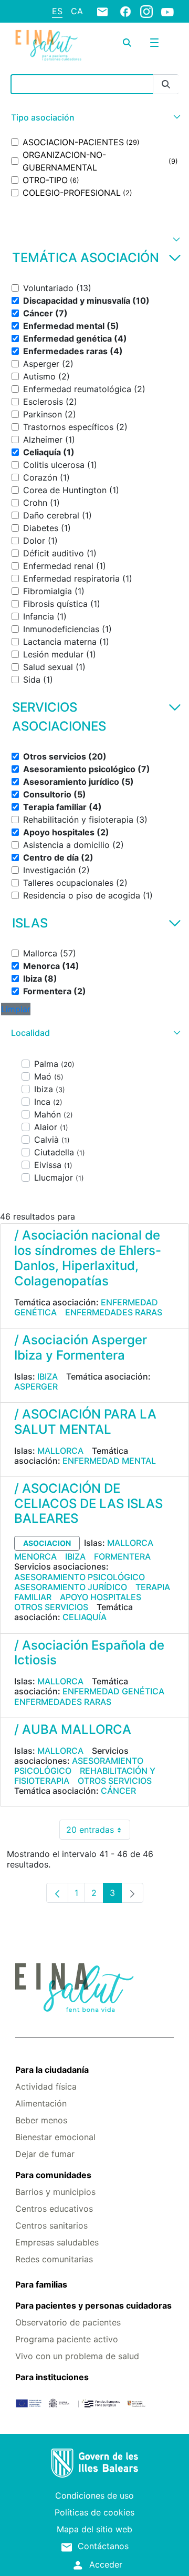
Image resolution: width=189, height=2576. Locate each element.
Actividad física (46, 2086)
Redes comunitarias (54, 2259)
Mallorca (60, 1451)
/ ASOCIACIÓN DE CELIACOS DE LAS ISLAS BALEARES (88, 1504)
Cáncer (118, 1791)
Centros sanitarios (51, 2225)
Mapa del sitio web (94, 2529)
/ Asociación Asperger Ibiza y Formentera (81, 1347)
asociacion (47, 1543)
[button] (94, 118)
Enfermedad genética (113, 1691)
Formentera (122, 1556)
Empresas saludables (57, 2242)
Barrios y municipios (55, 2192)
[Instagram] (146, 11)
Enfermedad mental (109, 1461)
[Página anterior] (57, 1893)
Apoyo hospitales (101, 1597)
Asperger (36, 1386)
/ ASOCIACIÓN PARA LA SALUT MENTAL (85, 1422)
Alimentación (41, 2103)
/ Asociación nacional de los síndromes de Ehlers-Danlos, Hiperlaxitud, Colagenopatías (88, 1258)
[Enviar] (166, 84)
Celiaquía (85, 1617)
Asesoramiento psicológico (80, 1577)
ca (77, 11)
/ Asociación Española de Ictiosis (89, 1653)
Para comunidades (53, 2175)
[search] (127, 43)
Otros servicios (51, 1607)
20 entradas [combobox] (98, 1832)
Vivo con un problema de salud (77, 2356)
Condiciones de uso (94, 2495)
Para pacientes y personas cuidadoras (93, 2305)
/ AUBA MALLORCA (73, 1729)
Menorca (35, 1556)
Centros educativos (54, 2209)
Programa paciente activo (67, 2339)
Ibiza (48, 1376)
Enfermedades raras (114, 1312)
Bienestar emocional (55, 2137)
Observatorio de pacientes (68, 2322)
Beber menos (41, 2120)
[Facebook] (125, 11)
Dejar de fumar (45, 2154)
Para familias (41, 2284)
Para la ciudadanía (52, 2070)
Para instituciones (52, 2377)
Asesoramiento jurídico (71, 1587)
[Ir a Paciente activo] (48, 46)
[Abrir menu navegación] (154, 43)
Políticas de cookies (94, 2512)
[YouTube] (167, 12)
